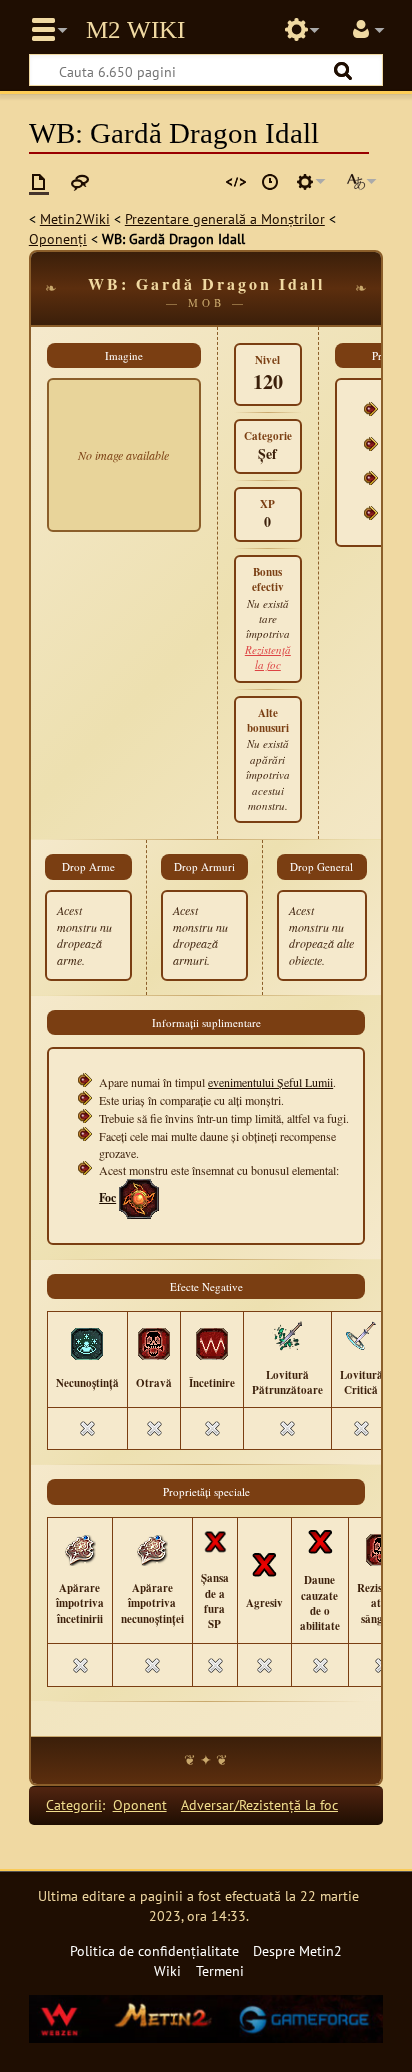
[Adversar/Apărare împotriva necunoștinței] (152, 1548)
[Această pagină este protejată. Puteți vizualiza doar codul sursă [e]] (236, 182)
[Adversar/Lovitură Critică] (361, 1335)
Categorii (74, 1804)
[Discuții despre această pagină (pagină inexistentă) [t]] (80, 182)
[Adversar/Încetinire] (212, 1343)
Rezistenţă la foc (268, 657)
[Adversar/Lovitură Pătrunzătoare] (287, 1335)
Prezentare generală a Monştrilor (225, 218)
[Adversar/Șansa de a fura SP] (215, 1540)
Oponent (140, 1804)
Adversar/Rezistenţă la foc (259, 1804)
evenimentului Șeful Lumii (270, 1082)
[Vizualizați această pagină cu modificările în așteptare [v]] (202, 182)
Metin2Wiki (75, 218)
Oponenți (58, 238)
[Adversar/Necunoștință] (87, 1343)
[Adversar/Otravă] (154, 1343)
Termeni (220, 1970)
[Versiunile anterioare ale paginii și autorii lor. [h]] (270, 182)
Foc (107, 1197)
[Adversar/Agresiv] (264, 1563)
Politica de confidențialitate (154, 1950)
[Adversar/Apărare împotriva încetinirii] (80, 1548)
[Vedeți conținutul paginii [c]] (39, 182)
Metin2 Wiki (135, 30)
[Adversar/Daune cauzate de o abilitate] (320, 1540)
